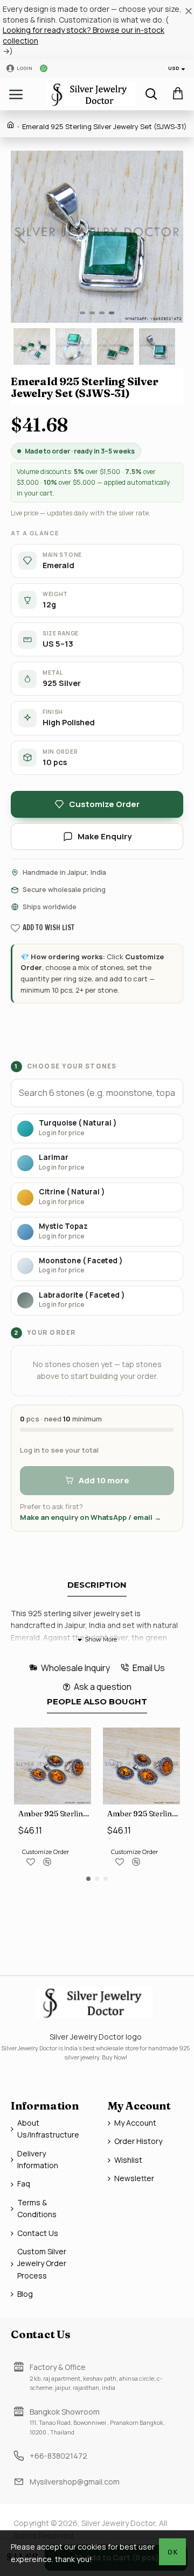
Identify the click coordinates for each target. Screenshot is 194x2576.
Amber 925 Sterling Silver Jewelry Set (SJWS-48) (55, 1814)
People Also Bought (97, 1702)
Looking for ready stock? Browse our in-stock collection (84, 35)
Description (97, 1585)
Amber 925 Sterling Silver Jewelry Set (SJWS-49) (144, 1814)
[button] (22, 237)
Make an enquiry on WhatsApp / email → (91, 1517)
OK (173, 2552)
